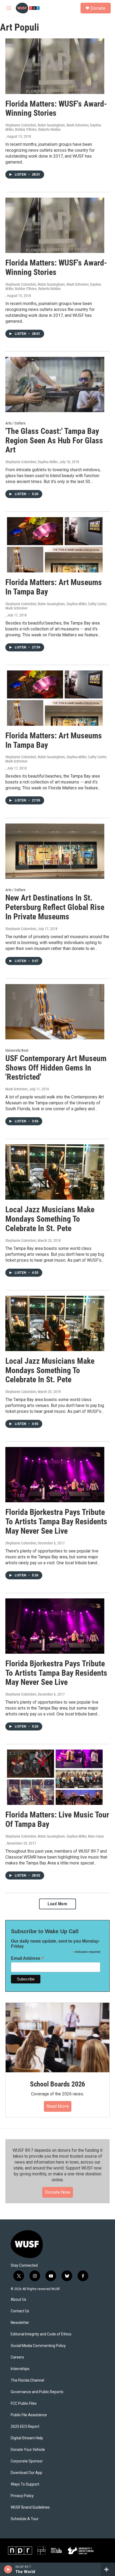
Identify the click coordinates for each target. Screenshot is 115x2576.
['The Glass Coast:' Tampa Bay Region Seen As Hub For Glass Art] (55, 384)
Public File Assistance (29, 2415)
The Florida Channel (27, 2380)
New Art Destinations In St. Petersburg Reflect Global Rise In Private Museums (55, 907)
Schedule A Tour (25, 2519)
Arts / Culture (16, 423)
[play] (8, 2569)
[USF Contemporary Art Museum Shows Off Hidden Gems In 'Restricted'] (55, 1012)
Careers (17, 2357)
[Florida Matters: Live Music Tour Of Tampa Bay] (55, 1777)
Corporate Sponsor (27, 2461)
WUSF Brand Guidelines (30, 2507)
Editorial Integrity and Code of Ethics (41, 2334)
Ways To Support (25, 2484)
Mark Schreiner (16, 1089)
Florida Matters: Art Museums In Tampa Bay (54, 587)
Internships (20, 2369)
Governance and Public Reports (37, 2392)
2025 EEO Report (25, 2427)
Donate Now (58, 2192)
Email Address (28, 1958)
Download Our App (26, 2473)
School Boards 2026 (57, 2084)
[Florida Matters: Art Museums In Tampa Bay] (55, 545)
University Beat (17, 1050)
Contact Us (20, 2311)
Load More (57, 1904)
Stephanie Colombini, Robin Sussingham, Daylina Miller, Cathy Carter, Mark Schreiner (56, 606)
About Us (18, 2300)
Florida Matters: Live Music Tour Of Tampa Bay (57, 1819)
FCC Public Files (24, 2403)
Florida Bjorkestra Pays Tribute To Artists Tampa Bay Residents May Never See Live (56, 1521)
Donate (98, 8)
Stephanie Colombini (21, 929)
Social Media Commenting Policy (38, 2346)
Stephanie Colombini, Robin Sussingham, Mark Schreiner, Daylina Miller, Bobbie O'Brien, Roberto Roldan (53, 127)
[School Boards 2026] (57, 2038)
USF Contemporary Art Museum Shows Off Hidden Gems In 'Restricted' (56, 1068)
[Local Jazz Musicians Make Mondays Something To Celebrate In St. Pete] (55, 1172)
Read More (58, 2106)
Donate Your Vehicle (28, 2450)
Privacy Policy (22, 2496)
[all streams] (108, 2569)
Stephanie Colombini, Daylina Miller (32, 462)
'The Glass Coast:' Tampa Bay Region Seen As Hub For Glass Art (54, 440)
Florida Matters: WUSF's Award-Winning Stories (56, 108)
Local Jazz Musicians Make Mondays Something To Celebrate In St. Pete (50, 1219)
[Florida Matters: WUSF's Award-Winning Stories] (55, 66)
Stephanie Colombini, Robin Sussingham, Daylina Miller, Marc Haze (55, 1836)
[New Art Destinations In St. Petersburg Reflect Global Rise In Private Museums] (55, 851)
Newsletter (20, 2323)
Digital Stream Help (27, 2438)
